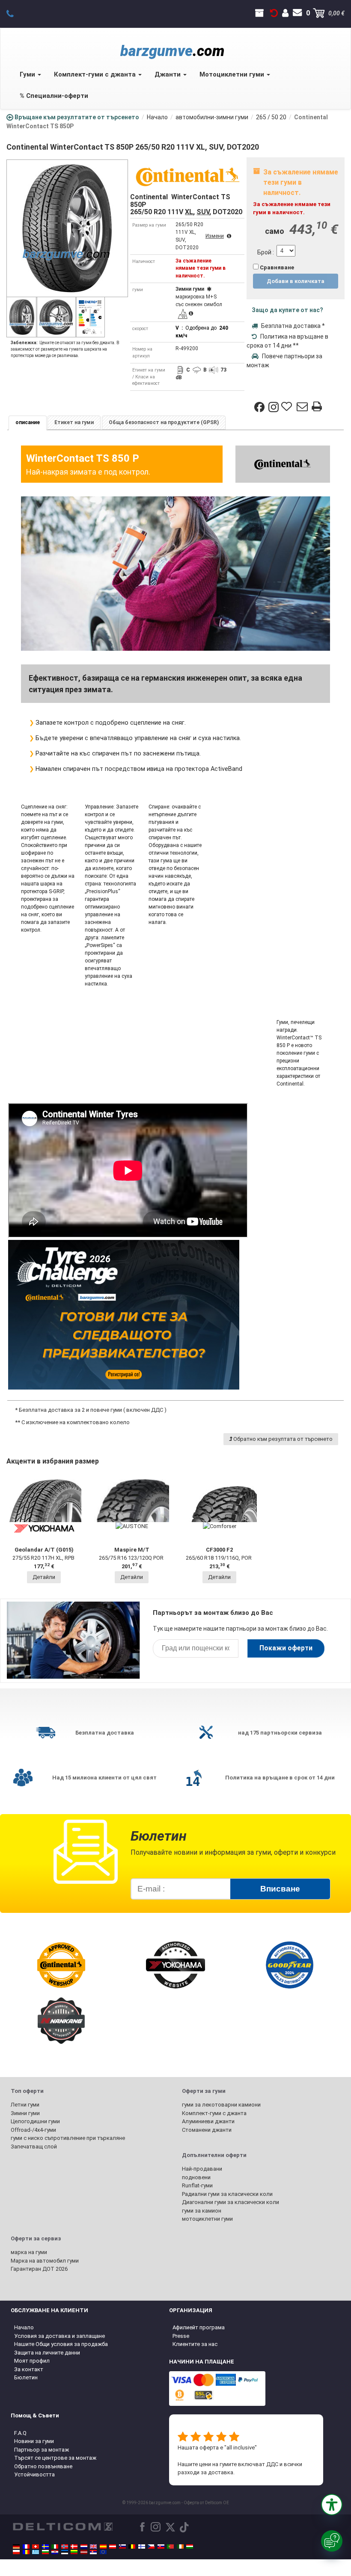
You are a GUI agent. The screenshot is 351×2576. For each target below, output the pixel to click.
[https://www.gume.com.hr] (55, 2552)
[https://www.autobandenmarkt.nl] (84, 2546)
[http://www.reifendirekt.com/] (103, 2552)
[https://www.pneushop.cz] (151, 2546)
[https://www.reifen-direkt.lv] (84, 2552)
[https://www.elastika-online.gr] (36, 2552)
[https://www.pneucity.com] (170, 2546)
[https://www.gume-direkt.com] (122, 2546)
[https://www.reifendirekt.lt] (74, 2552)
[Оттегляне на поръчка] (274, 13)
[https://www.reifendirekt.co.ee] (65, 2552)
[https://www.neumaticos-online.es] (103, 2546)
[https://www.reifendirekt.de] (16, 2546)
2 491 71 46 (15, 13)
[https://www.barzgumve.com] (45, 2552)
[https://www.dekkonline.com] (65, 2546)
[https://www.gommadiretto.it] (55, 2546)
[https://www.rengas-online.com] (142, 2546)
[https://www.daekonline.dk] (74, 2546)
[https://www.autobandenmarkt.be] (132, 2546)
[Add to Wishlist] (288, 407)
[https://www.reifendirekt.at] (113, 2546)
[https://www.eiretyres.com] (180, 2546)
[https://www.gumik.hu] (190, 2546)
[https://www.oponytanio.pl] (16, 2552)
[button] (332, 2505)
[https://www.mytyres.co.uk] (93, 2546)
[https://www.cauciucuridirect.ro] (26, 2552)
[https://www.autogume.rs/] (93, 2552)
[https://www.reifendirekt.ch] (36, 2546)
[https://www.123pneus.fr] (26, 2546)
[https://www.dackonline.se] (45, 2546)
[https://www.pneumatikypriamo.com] (161, 2546)
